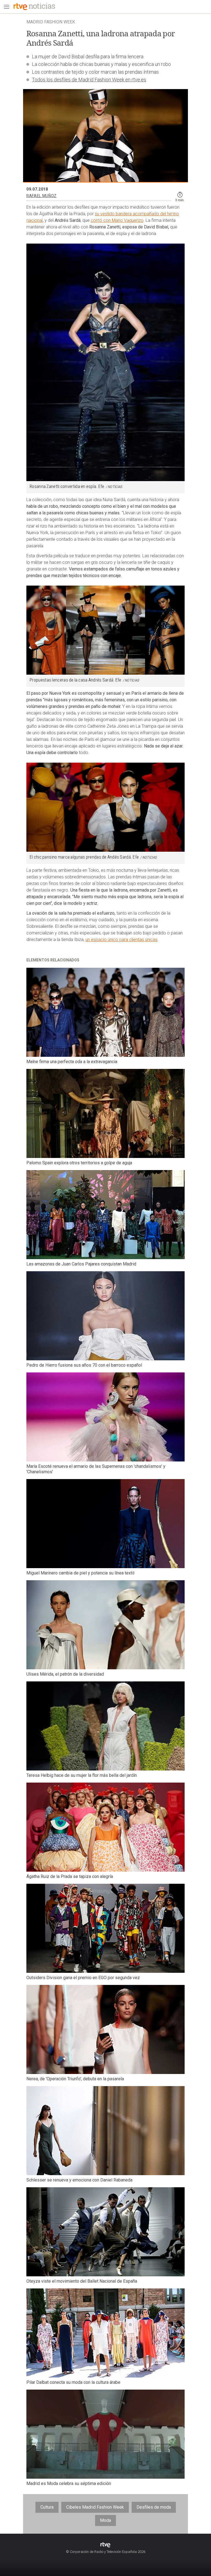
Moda (105, 2520)
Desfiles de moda (154, 2507)
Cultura (47, 2507)
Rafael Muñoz (41, 196)
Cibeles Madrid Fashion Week (95, 2507)
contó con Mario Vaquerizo (117, 220)
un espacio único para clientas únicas (121, 940)
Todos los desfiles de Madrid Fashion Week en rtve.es (89, 80)
